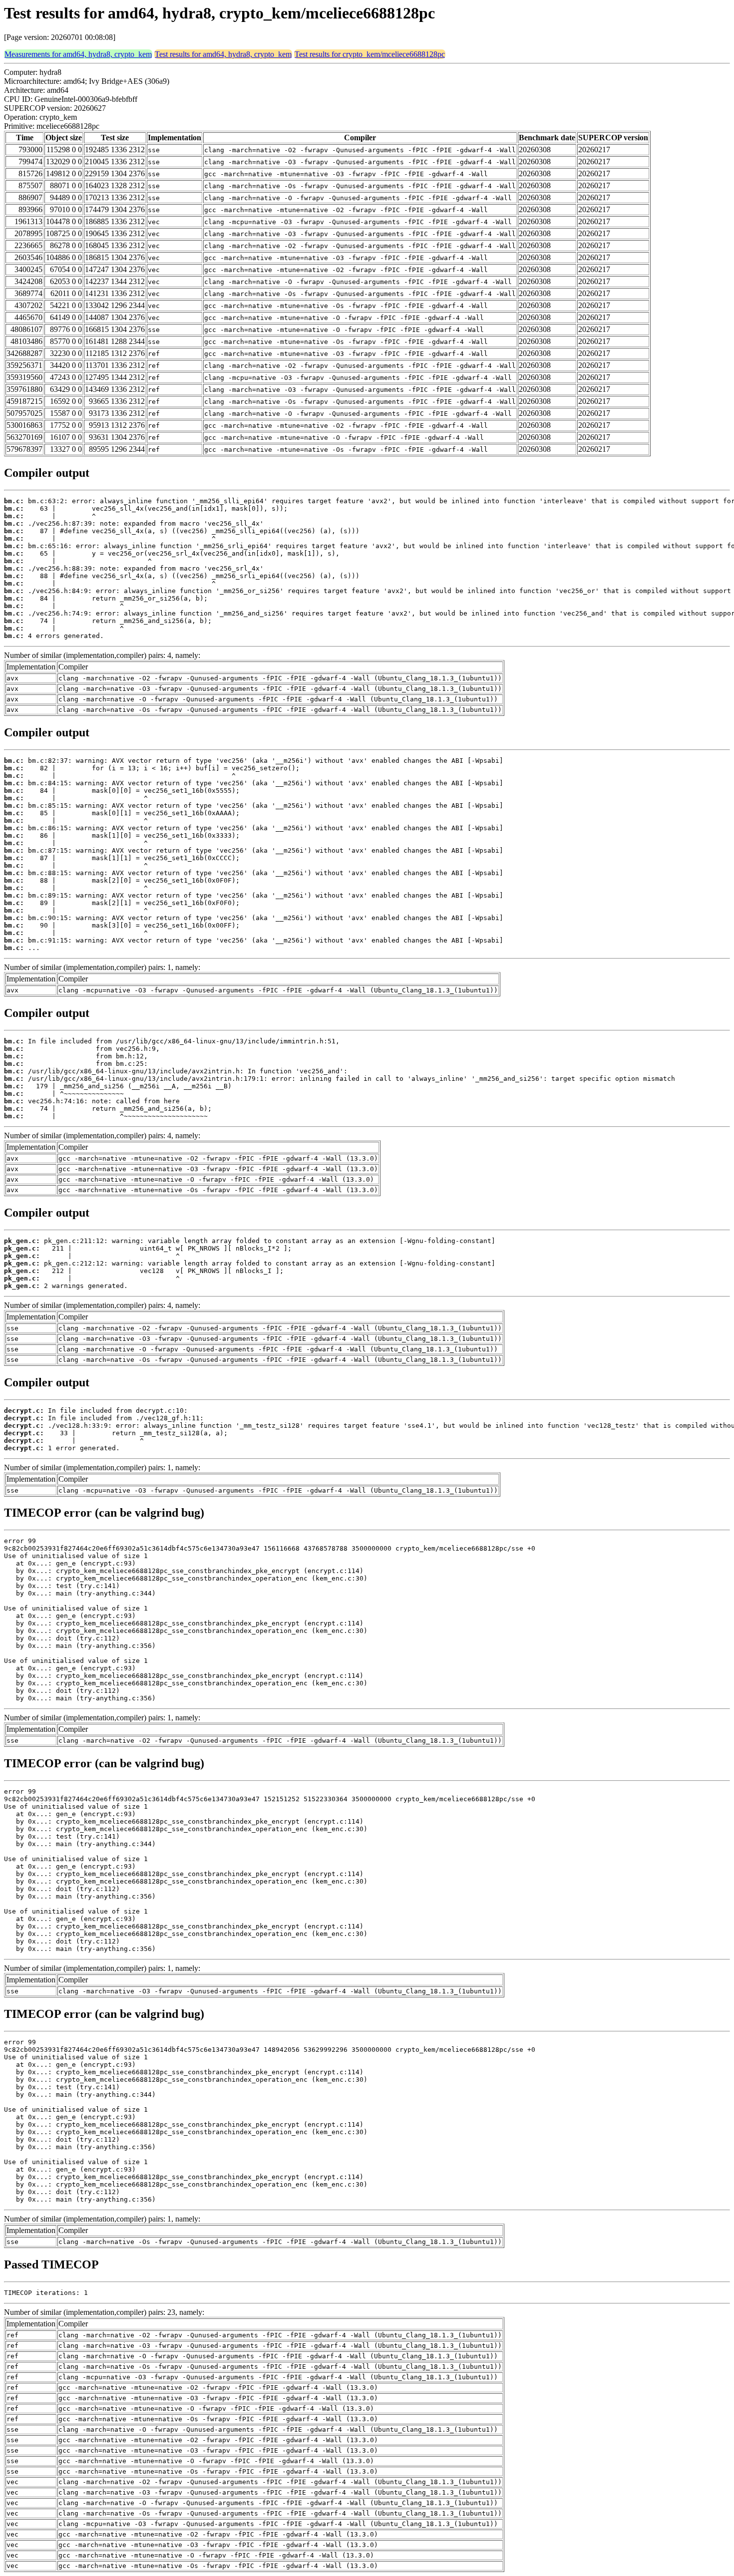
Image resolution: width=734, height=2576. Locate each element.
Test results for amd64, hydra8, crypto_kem (223, 54)
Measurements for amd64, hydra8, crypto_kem (78, 54)
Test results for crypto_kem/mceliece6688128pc (370, 54)
